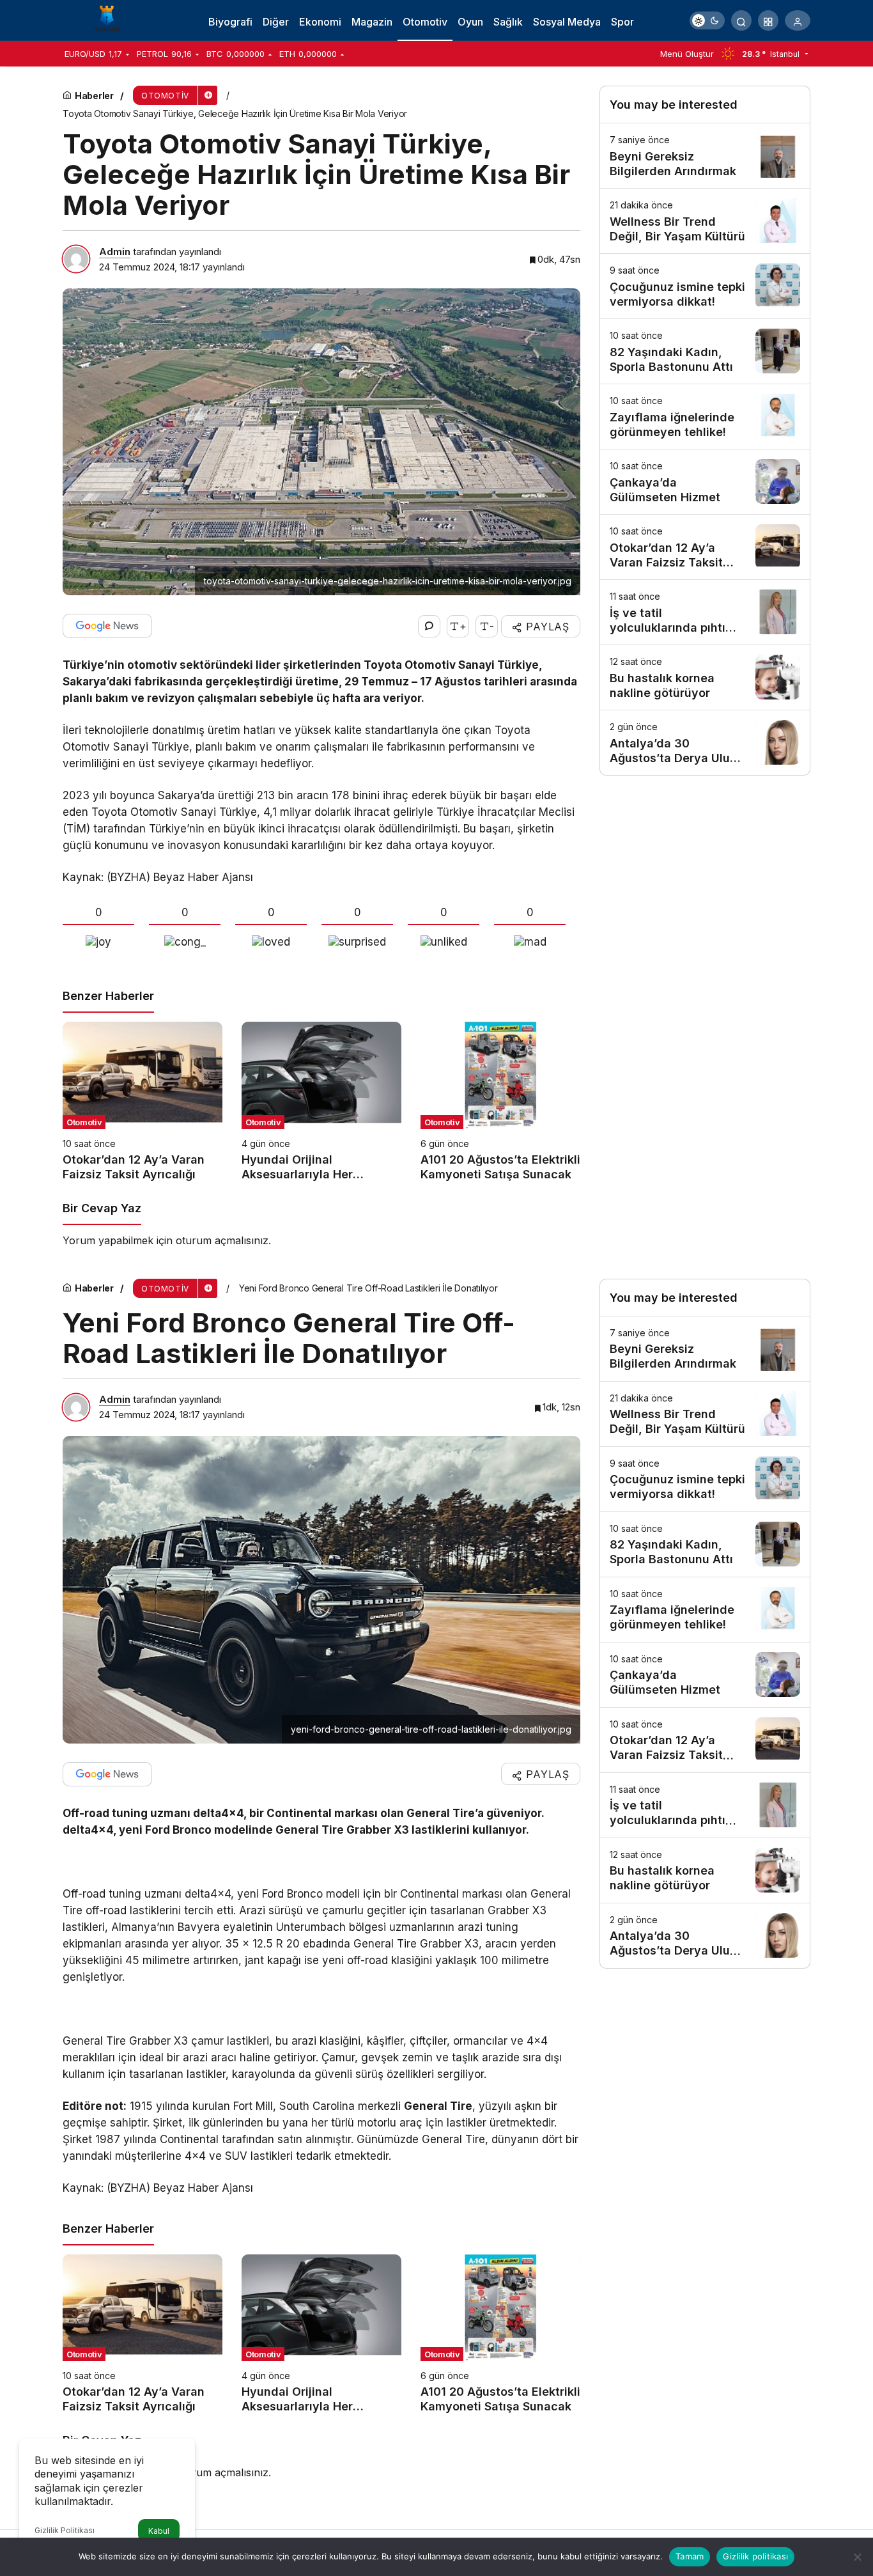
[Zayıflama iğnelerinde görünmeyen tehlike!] (705, 417)
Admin (115, 252)
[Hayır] (857, 2557)
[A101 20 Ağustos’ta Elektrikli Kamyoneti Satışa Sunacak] (500, 1102)
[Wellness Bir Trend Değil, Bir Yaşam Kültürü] (705, 221)
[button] (768, 20)
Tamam (690, 2556)
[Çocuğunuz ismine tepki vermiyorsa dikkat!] (705, 286)
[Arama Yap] (741, 20)
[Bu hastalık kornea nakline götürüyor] (705, 677)
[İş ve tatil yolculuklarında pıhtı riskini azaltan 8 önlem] (705, 612)
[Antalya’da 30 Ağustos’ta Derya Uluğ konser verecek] (705, 743)
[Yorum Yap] (429, 626)
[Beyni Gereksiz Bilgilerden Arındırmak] (705, 156)
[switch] (707, 20)
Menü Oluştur (687, 54)
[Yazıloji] (111, 19)
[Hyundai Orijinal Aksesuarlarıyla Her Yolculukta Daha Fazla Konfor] (321, 1102)
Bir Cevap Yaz (102, 1208)
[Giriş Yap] (798, 20)
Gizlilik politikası (755, 2556)
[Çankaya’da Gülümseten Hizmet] (705, 482)
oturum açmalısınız (222, 1240)
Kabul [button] (159, 2531)
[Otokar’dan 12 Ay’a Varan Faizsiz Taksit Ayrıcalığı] (143, 1102)
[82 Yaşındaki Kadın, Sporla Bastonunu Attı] (705, 351)
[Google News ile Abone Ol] (107, 626)
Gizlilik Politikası (65, 2530)
